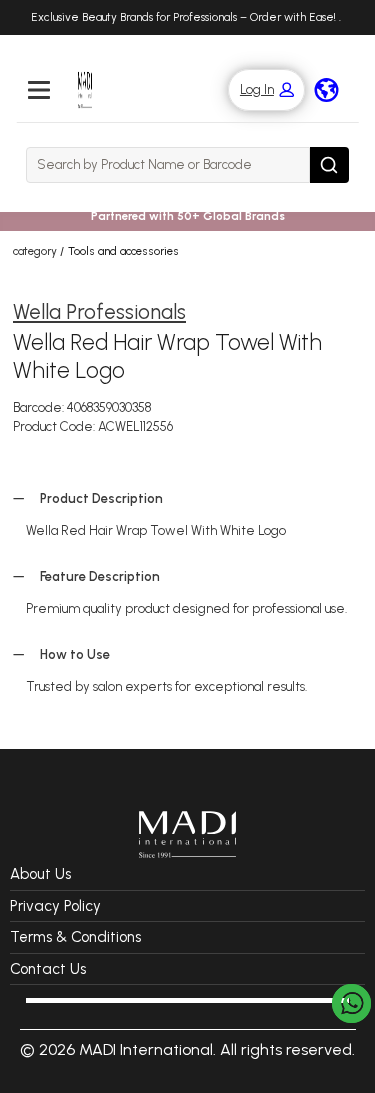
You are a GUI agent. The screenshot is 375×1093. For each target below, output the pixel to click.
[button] (256, 90)
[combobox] (168, 165)
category (35, 251)
